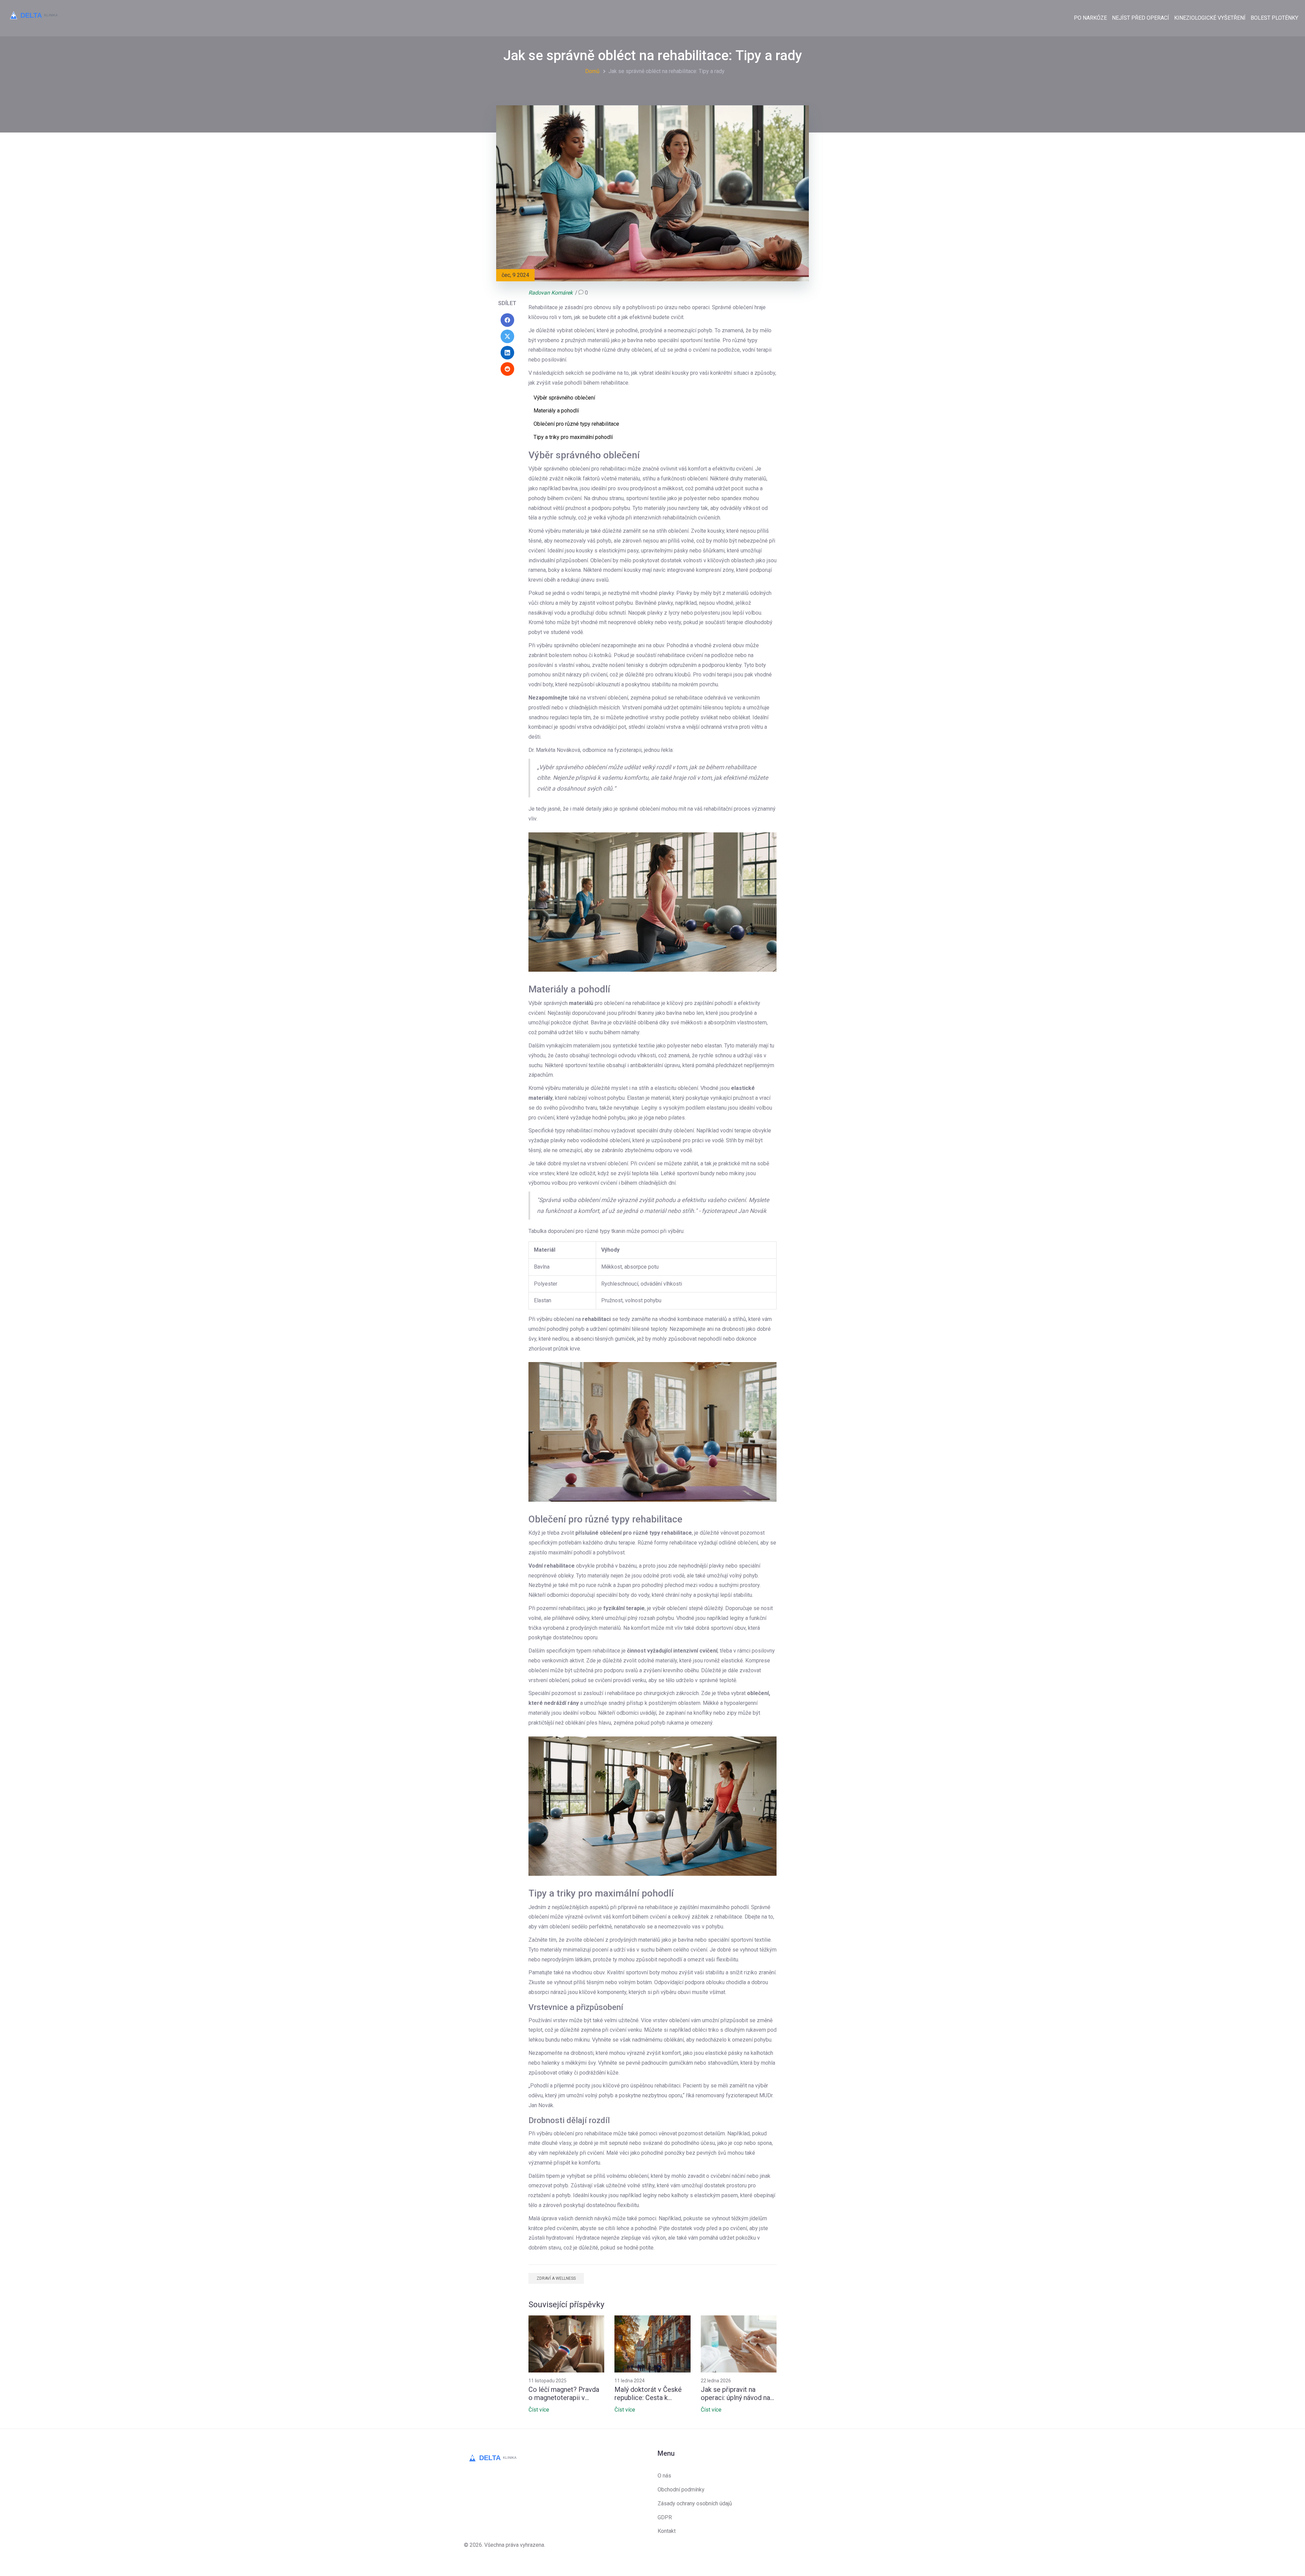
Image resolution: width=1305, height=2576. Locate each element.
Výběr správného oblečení (564, 398)
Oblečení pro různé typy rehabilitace (576, 424)
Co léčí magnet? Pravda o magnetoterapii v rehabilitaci (564, 2394)
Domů (592, 71)
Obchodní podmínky (681, 2490)
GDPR (665, 2517)
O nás (664, 2476)
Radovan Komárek (551, 293)
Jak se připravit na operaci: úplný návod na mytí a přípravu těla (735, 2394)
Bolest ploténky (1274, 18)
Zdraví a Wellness (556, 2278)
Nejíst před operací (1141, 18)
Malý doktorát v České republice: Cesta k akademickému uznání (648, 2394)
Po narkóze (1090, 18)
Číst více (539, 2410)
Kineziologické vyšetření (1210, 18)
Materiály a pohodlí (556, 411)
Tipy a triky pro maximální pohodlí (573, 437)
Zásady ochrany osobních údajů (695, 2503)
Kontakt (667, 2531)
